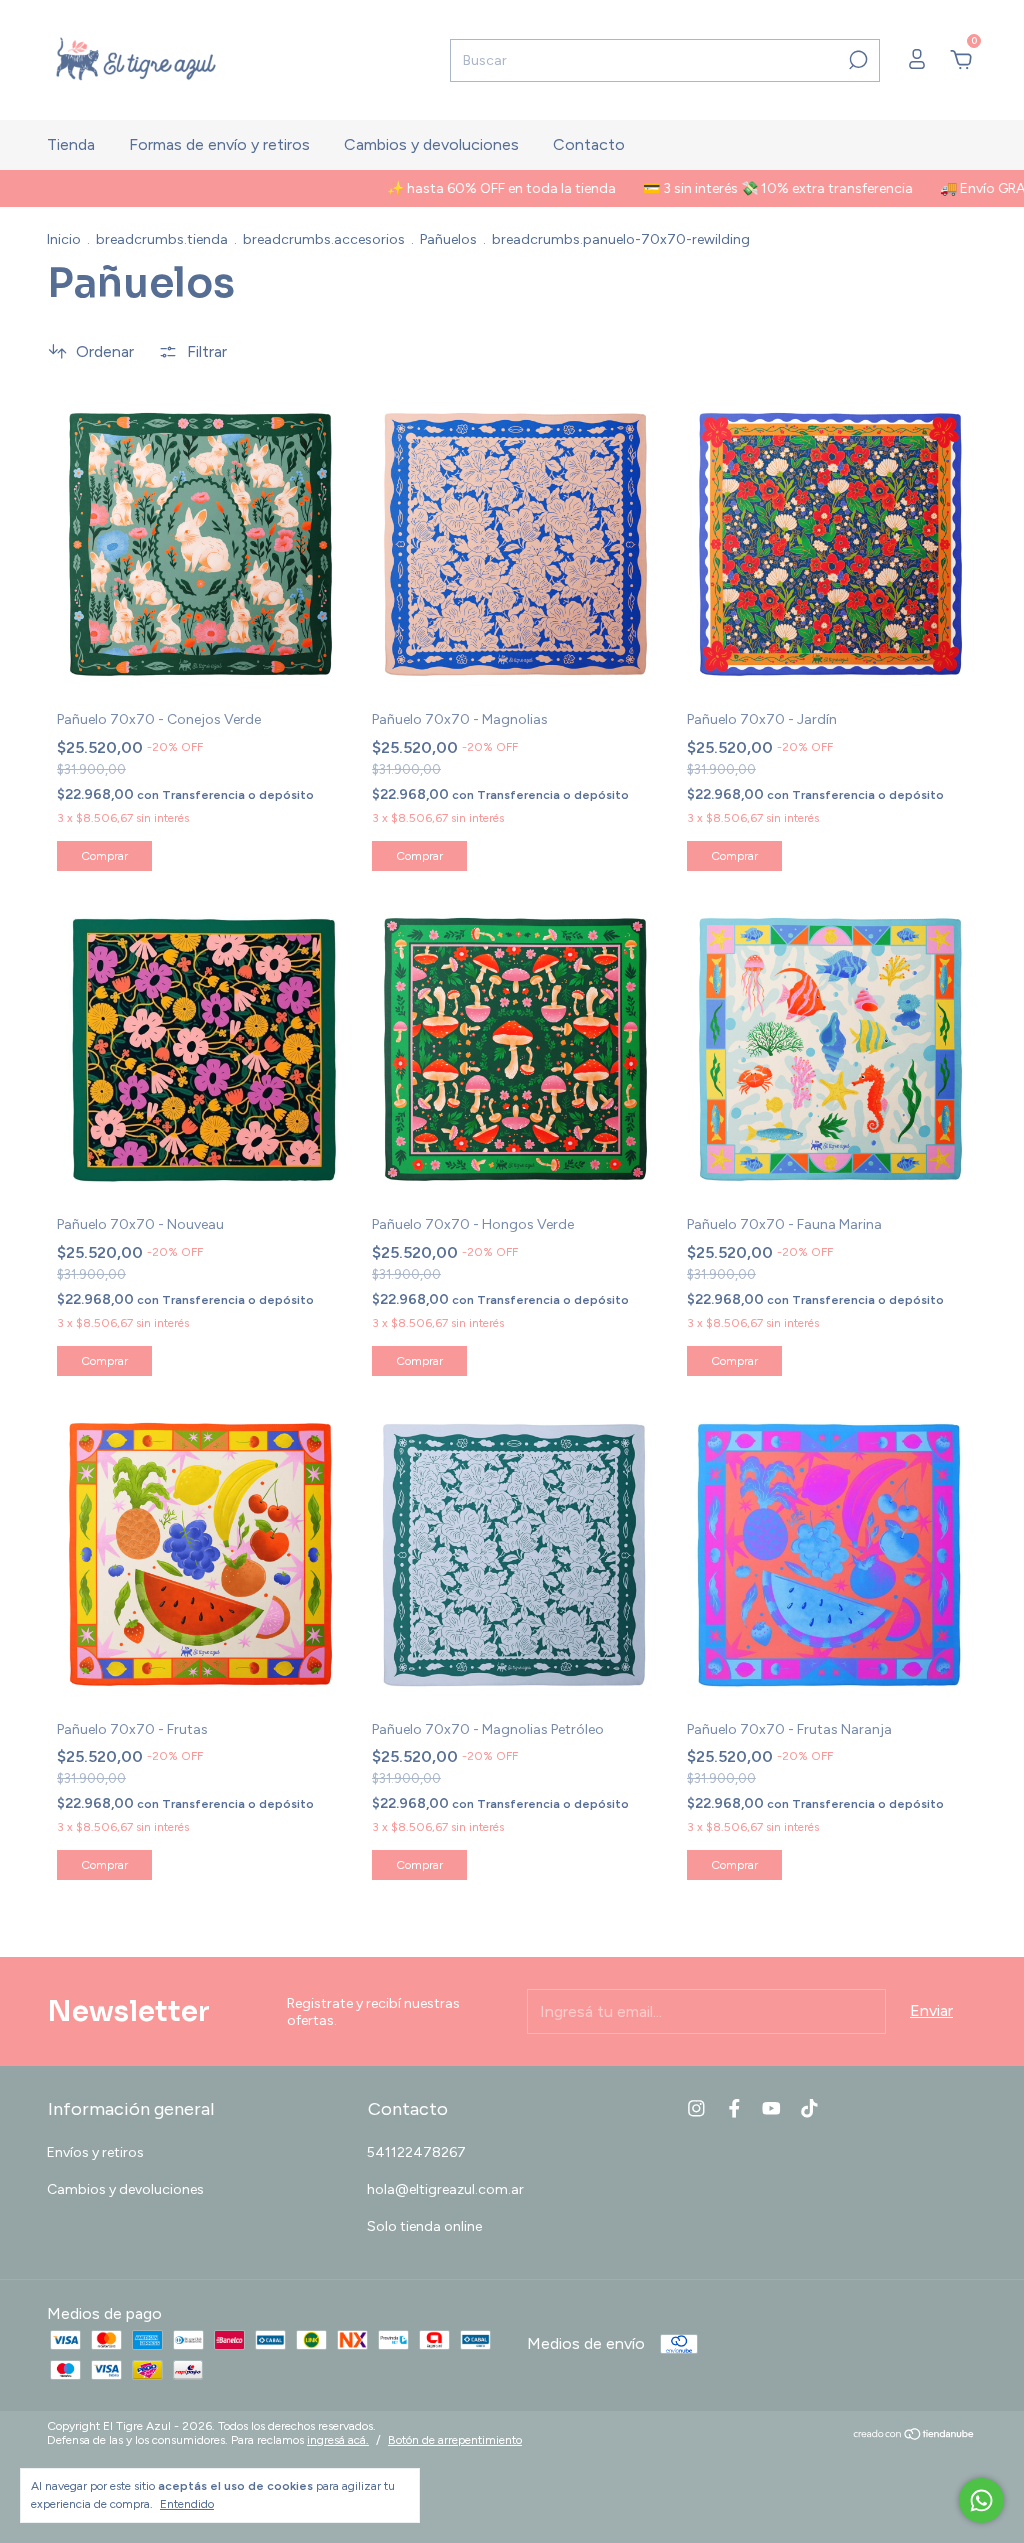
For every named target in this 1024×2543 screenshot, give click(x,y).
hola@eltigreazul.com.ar (445, 2189)
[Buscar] (856, 60)
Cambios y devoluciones (431, 144)
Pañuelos (448, 239)
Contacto (589, 144)
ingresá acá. (338, 2440)
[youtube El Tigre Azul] (771, 2108)
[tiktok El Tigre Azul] (809, 2108)
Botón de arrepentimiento (455, 2440)
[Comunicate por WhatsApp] (981, 2500)
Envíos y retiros (95, 2152)
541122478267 (416, 2152)
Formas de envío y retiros (219, 144)
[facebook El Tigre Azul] (734, 2108)
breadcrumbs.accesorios (324, 239)
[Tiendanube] (914, 2435)
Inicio (64, 239)
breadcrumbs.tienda (162, 239)
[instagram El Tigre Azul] (696, 2108)
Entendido (187, 2504)
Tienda (71, 144)
